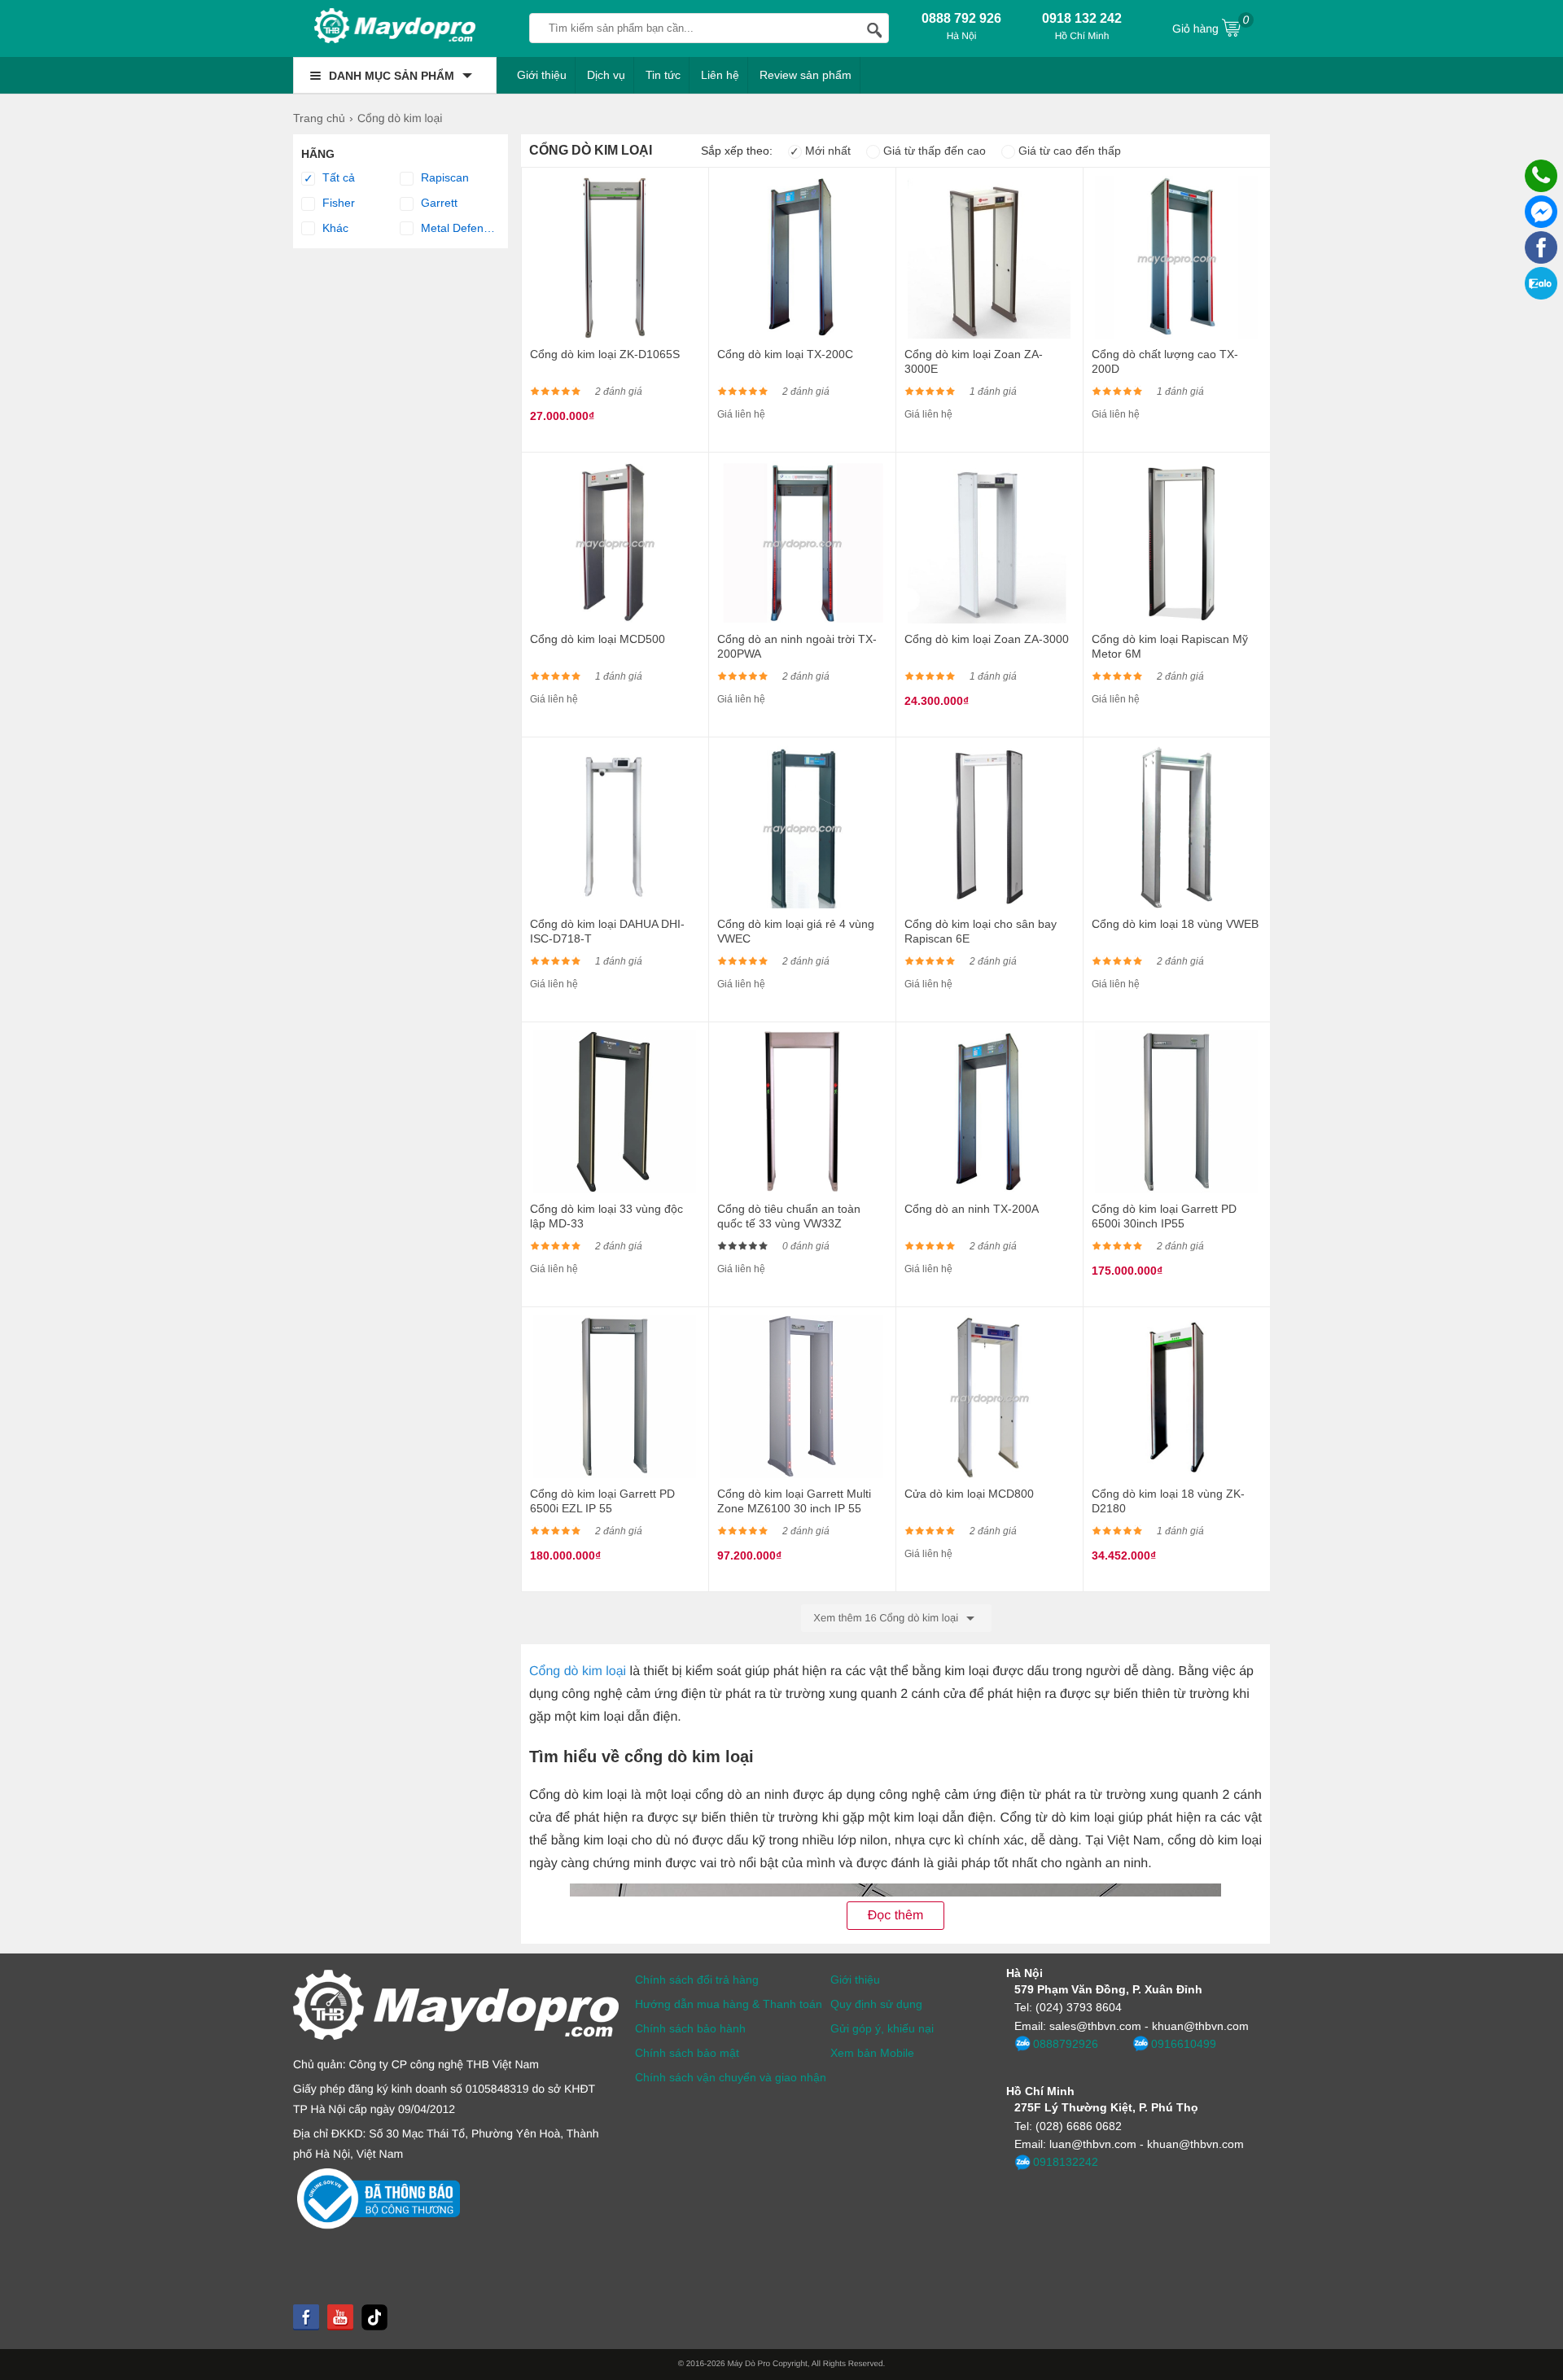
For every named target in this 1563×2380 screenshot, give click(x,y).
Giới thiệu (542, 75)
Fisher (337, 203)
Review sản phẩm (806, 75)
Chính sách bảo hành (690, 2028)
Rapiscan (443, 177)
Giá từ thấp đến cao (933, 151)
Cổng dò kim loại (578, 1671)
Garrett (438, 203)
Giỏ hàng (1211, 24)
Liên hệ (720, 75)
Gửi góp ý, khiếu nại (882, 2028)
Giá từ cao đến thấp (1068, 151)
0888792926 (1066, 2044)
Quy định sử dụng (876, 2004)
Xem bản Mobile (872, 2053)
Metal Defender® (458, 228)
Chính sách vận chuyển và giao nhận (731, 2077)
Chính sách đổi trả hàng (697, 1980)
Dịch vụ (606, 75)
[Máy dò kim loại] (395, 28)
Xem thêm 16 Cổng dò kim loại (887, 1618)
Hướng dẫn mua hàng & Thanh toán (729, 2004)
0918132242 (1066, 2162)
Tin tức (663, 75)
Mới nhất (820, 151)
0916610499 (1184, 2044)
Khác (334, 228)
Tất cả (330, 178)
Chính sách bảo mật (687, 2053)
